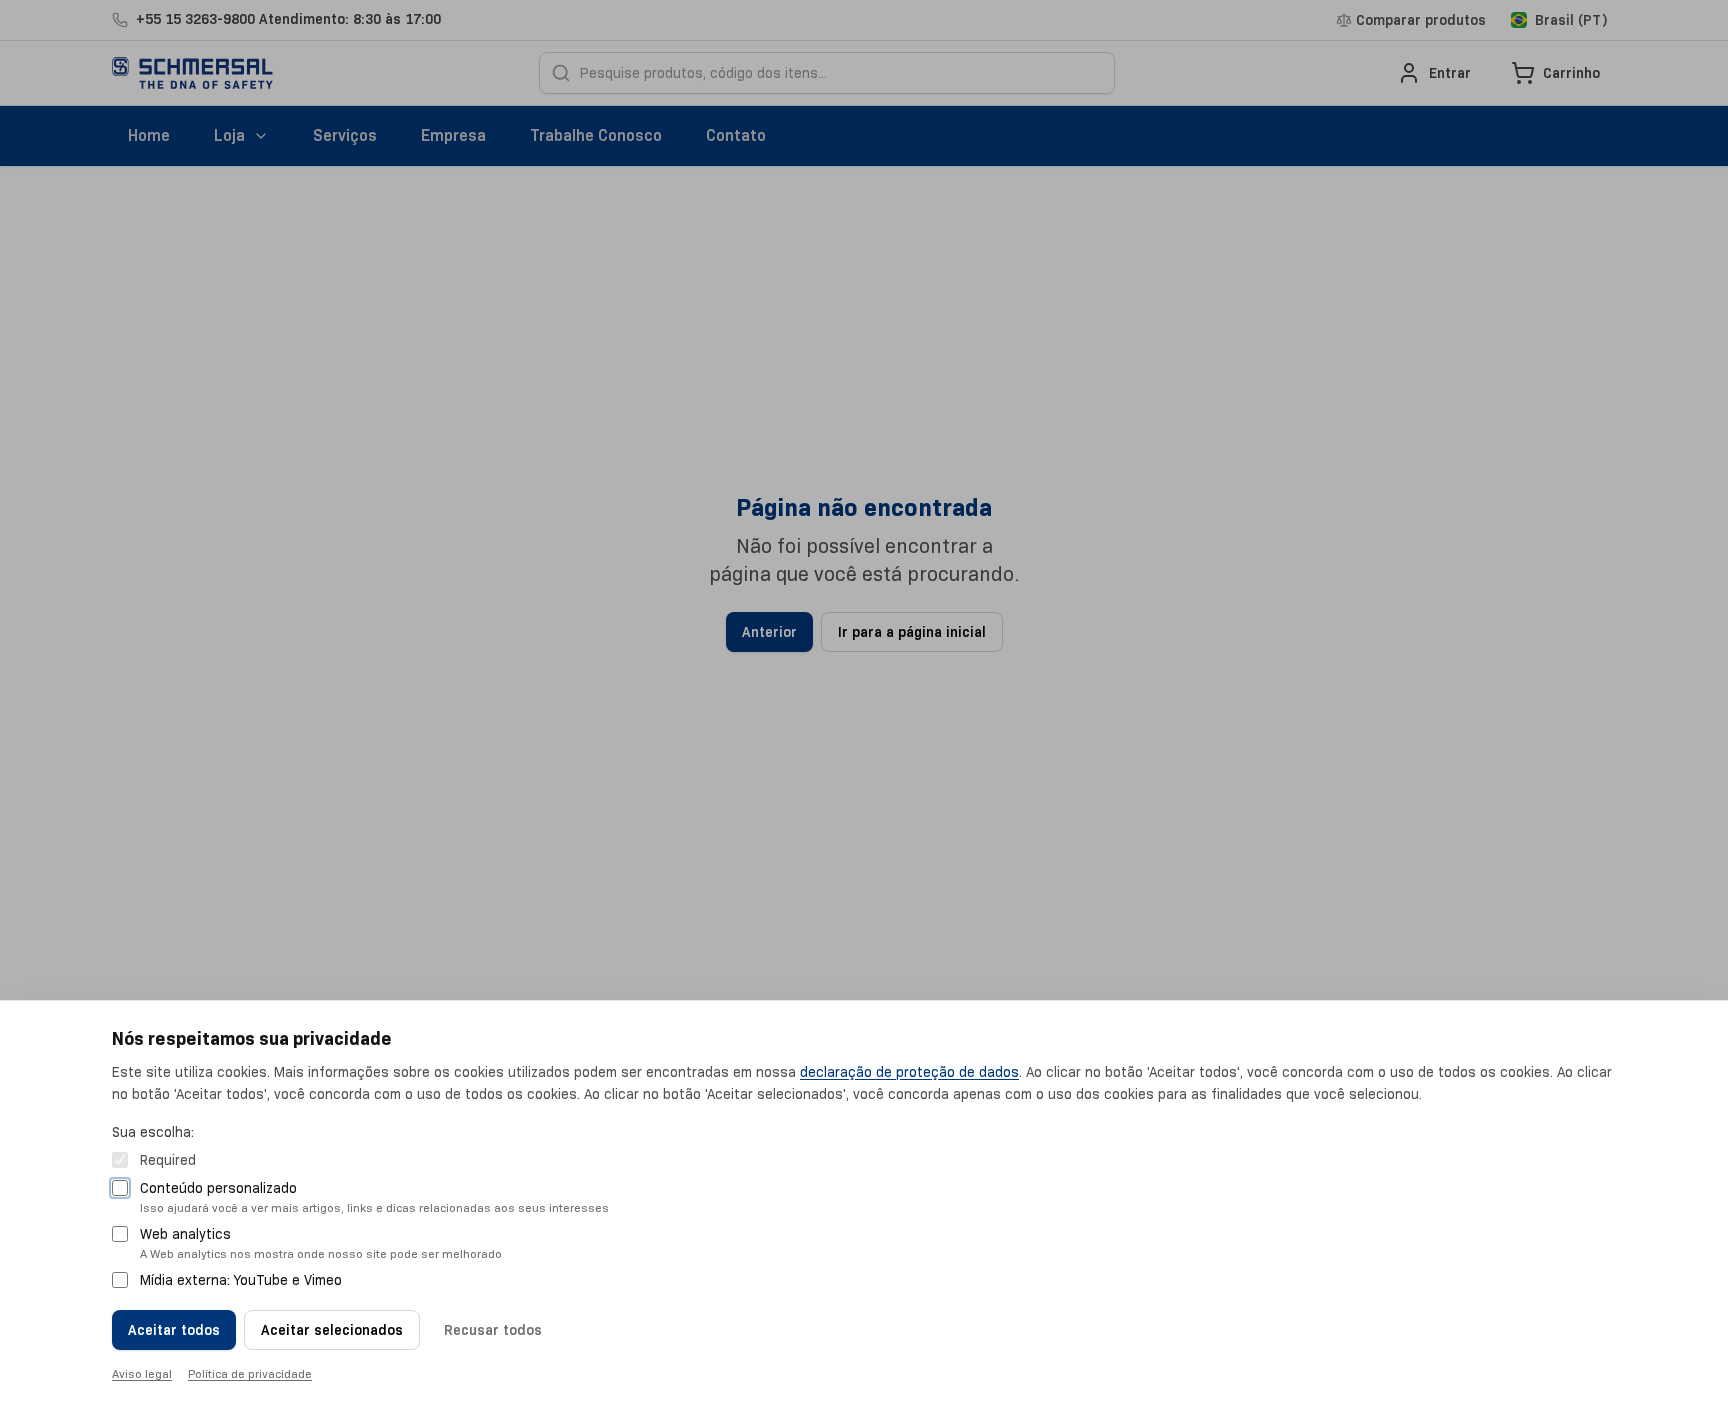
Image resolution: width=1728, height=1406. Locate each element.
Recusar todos (493, 1330)
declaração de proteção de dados (909, 1072)
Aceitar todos (174, 1330)
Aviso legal (142, 1373)
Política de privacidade (250, 1373)
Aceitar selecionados (332, 1330)
